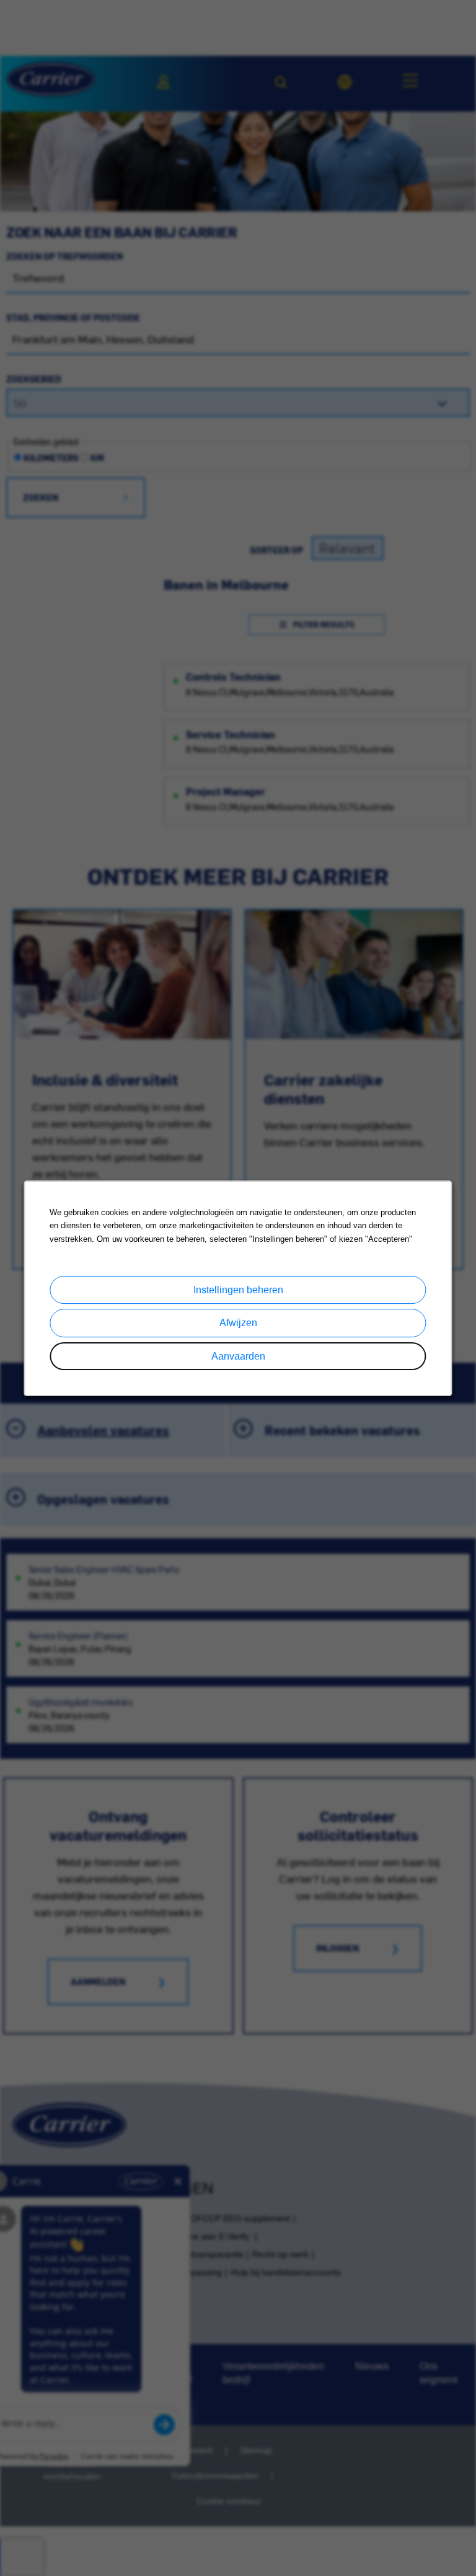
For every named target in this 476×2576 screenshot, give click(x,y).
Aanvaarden (238, 1356)
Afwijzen (238, 1323)
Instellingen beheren (238, 1290)
